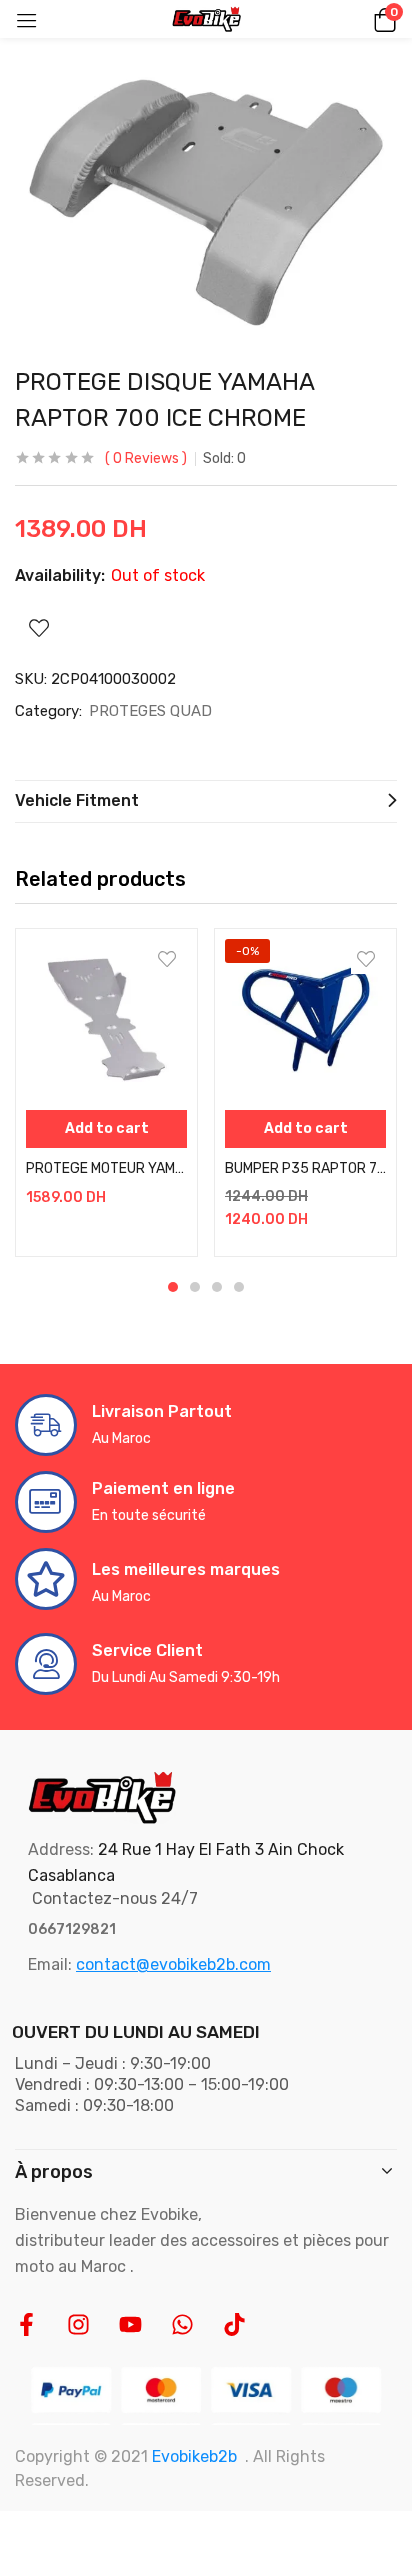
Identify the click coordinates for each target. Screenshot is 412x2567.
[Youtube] (130, 2324)
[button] (382, 19)
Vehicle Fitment (77, 800)
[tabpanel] (106, 1092)
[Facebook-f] (26, 2324)
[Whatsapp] (182, 2324)
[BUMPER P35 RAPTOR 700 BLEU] (305, 1019)
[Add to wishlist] (167, 959)
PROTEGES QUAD (150, 711)
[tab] (206, 801)
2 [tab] (195, 1287)
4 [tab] (239, 1287)
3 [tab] (217, 1287)
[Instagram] (78, 2324)
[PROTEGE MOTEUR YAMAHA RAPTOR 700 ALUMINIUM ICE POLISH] (106, 1019)
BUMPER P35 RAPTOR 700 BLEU (305, 1168)
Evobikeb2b (194, 2456)
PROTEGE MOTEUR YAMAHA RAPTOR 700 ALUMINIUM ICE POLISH (106, 1168)
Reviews (146, 458)
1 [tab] (173, 1287)
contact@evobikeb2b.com (173, 1964)
